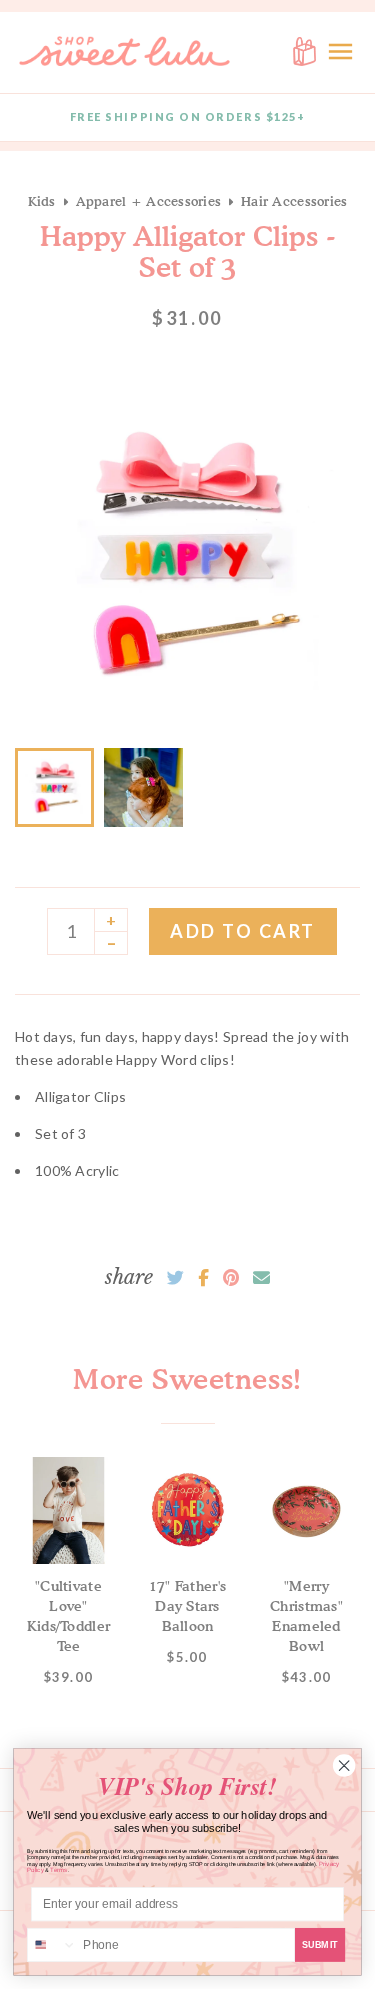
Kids (42, 201)
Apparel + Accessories (148, 201)
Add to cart (243, 931)
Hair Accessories (294, 201)
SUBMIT (320, 1944)
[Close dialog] (344, 1766)
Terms (59, 1870)
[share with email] (261, 1278)
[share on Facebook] (203, 1278)
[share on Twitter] (175, 1278)
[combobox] (52, 1945)
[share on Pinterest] (231, 1278)
